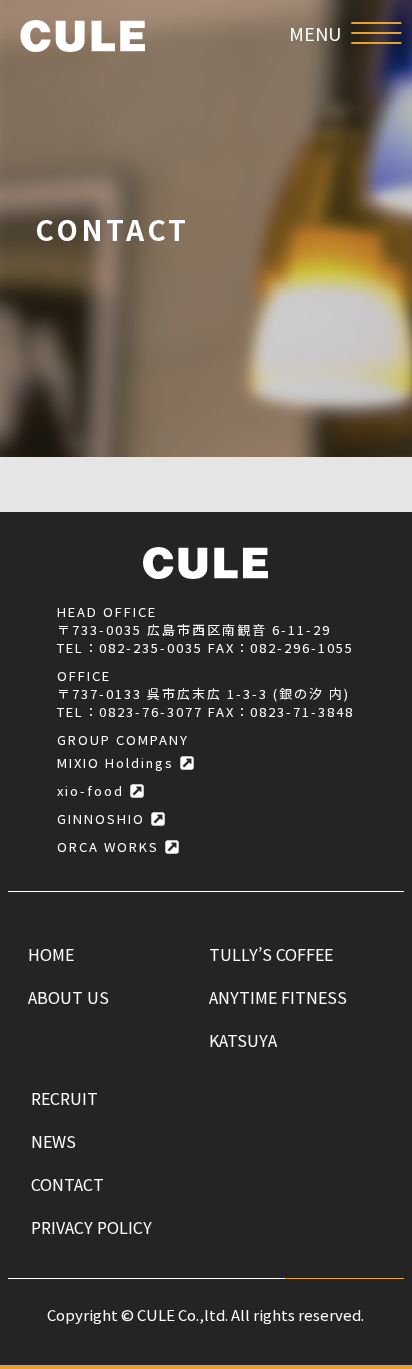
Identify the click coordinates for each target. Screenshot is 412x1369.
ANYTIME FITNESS (278, 997)
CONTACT (67, 1184)
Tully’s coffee (271, 954)
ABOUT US (68, 997)
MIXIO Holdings (115, 762)
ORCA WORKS (108, 846)
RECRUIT (64, 1098)
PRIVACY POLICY (91, 1227)
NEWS (53, 1141)
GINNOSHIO (101, 818)
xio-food (90, 790)
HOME (51, 954)
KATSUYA (243, 1040)
